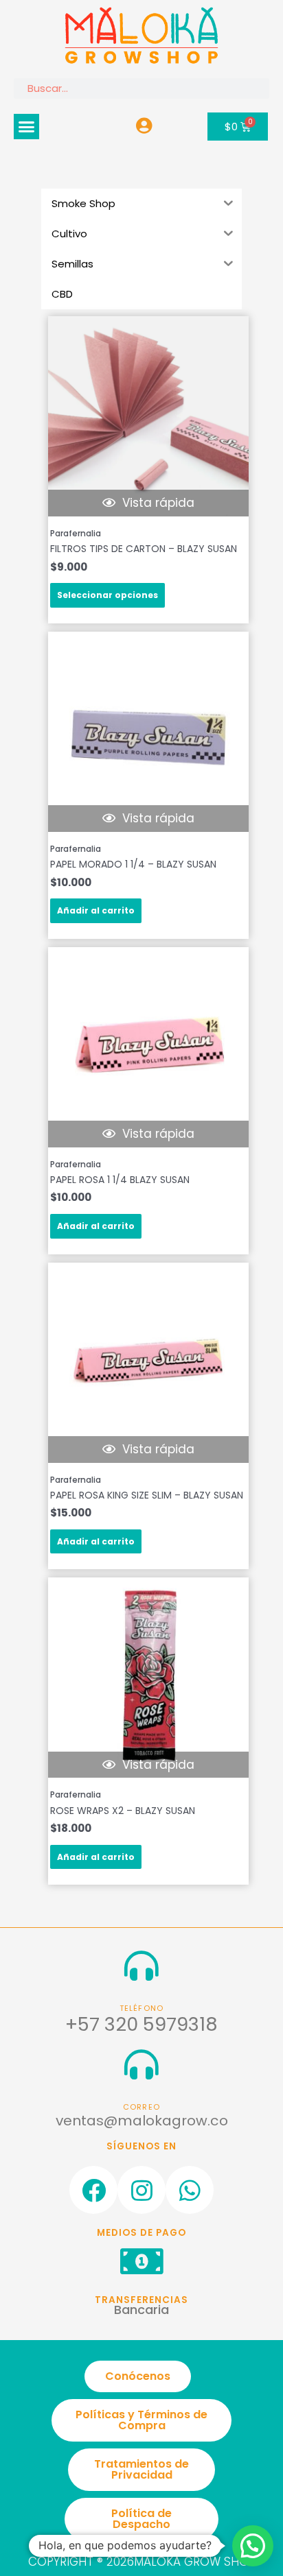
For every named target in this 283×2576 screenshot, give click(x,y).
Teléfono (142, 2008)
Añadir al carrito (96, 910)
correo (141, 2107)
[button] (27, 127)
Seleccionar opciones (107, 595)
